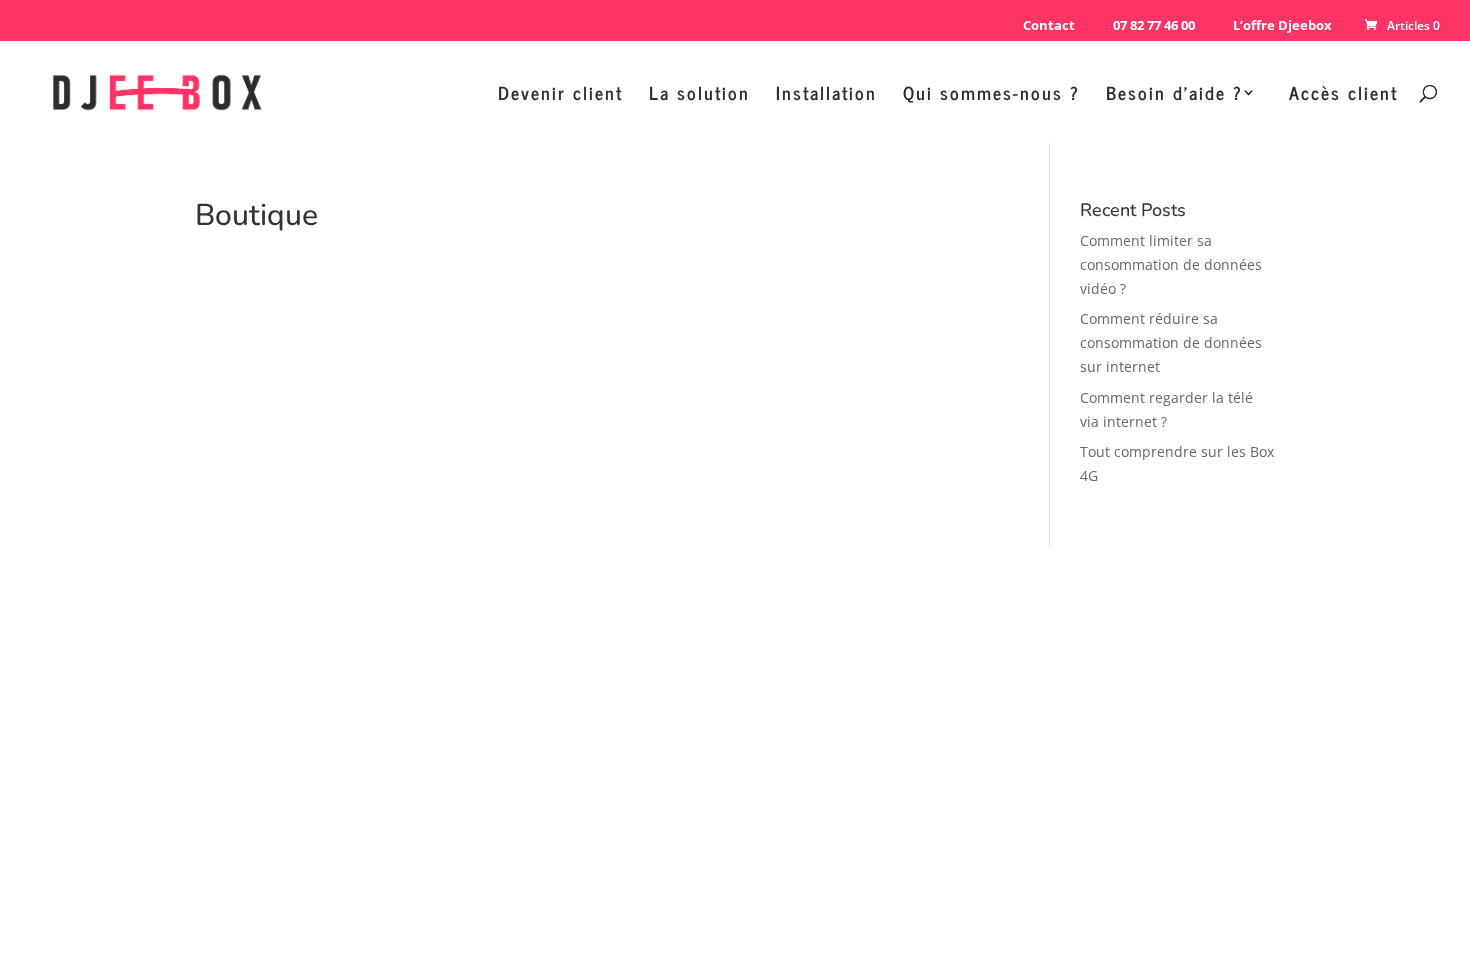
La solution (699, 96)
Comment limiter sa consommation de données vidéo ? (1171, 264)
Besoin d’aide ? (1174, 96)
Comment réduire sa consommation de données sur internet (1171, 342)
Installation (826, 96)
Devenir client (560, 96)
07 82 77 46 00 (1154, 25)
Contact (1049, 25)
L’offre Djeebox (1282, 25)
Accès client (1343, 96)
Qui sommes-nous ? (991, 96)
